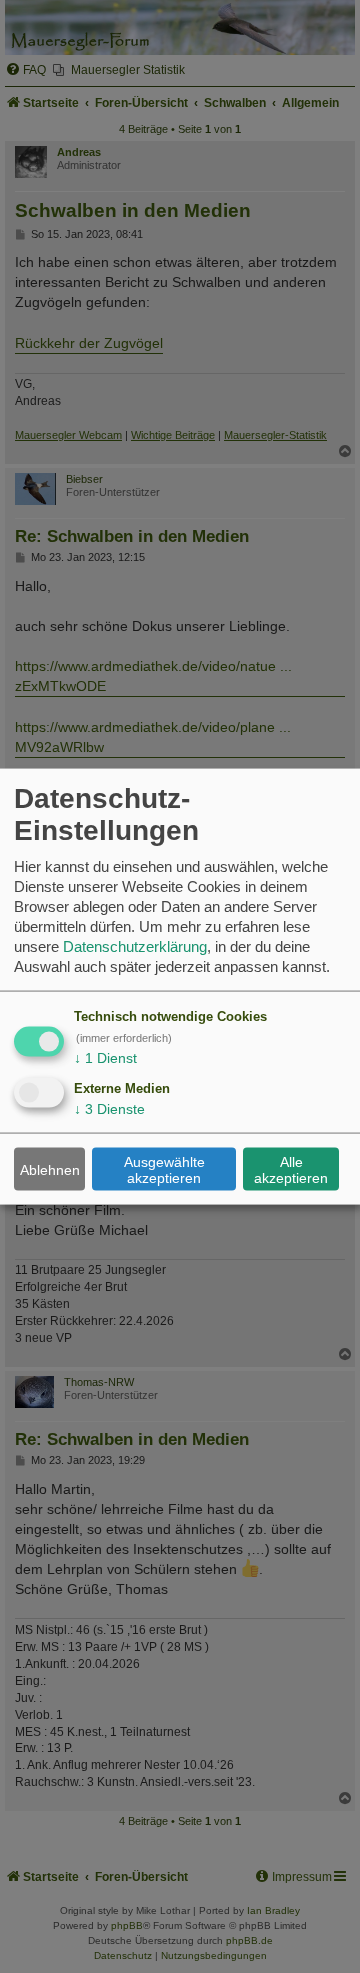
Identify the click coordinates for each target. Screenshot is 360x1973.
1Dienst (105, 1058)
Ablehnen (50, 1169)
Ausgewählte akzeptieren (164, 1169)
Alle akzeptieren (291, 1169)
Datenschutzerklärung (135, 946)
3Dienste (109, 1109)
